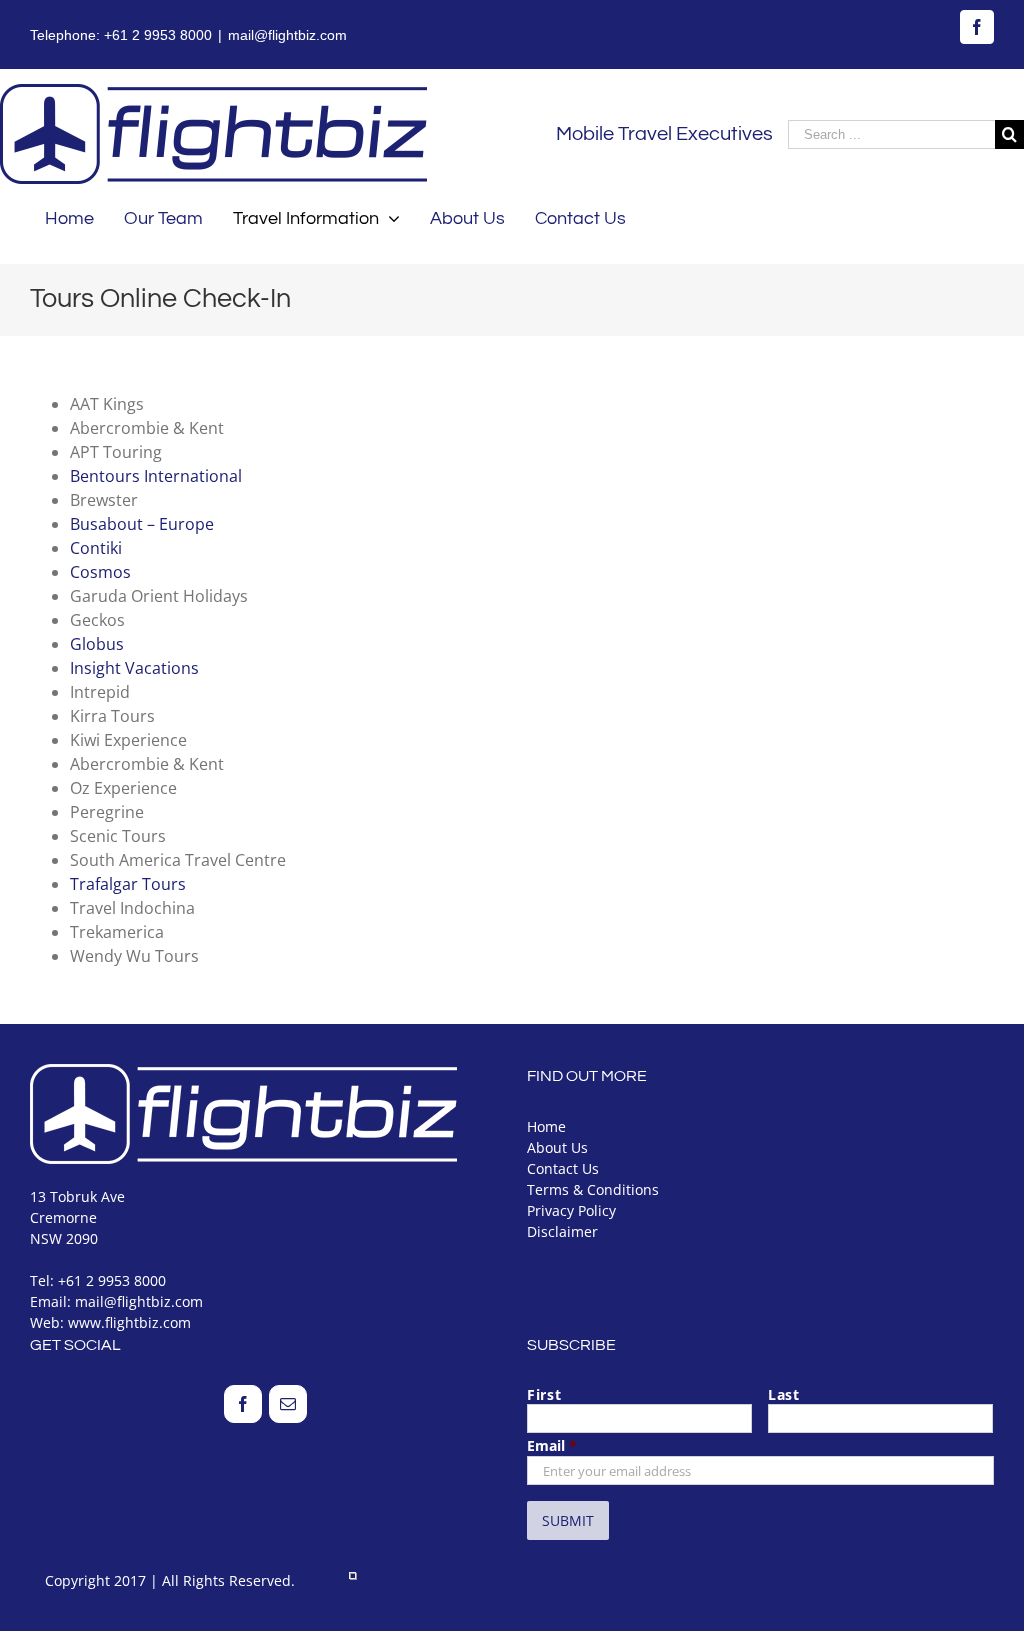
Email (552, 1445)
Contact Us (563, 1168)
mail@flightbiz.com (287, 35)
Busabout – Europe (142, 524)
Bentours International (156, 476)
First (544, 1394)
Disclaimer (562, 1231)
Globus (97, 644)
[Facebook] (243, 1404)
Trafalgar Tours (128, 884)
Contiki (96, 548)
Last (784, 1394)
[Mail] (288, 1404)
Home (546, 1126)
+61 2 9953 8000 (158, 35)
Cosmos (100, 572)
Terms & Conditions (593, 1189)
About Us (557, 1147)
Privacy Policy (571, 1210)
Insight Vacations (134, 668)
